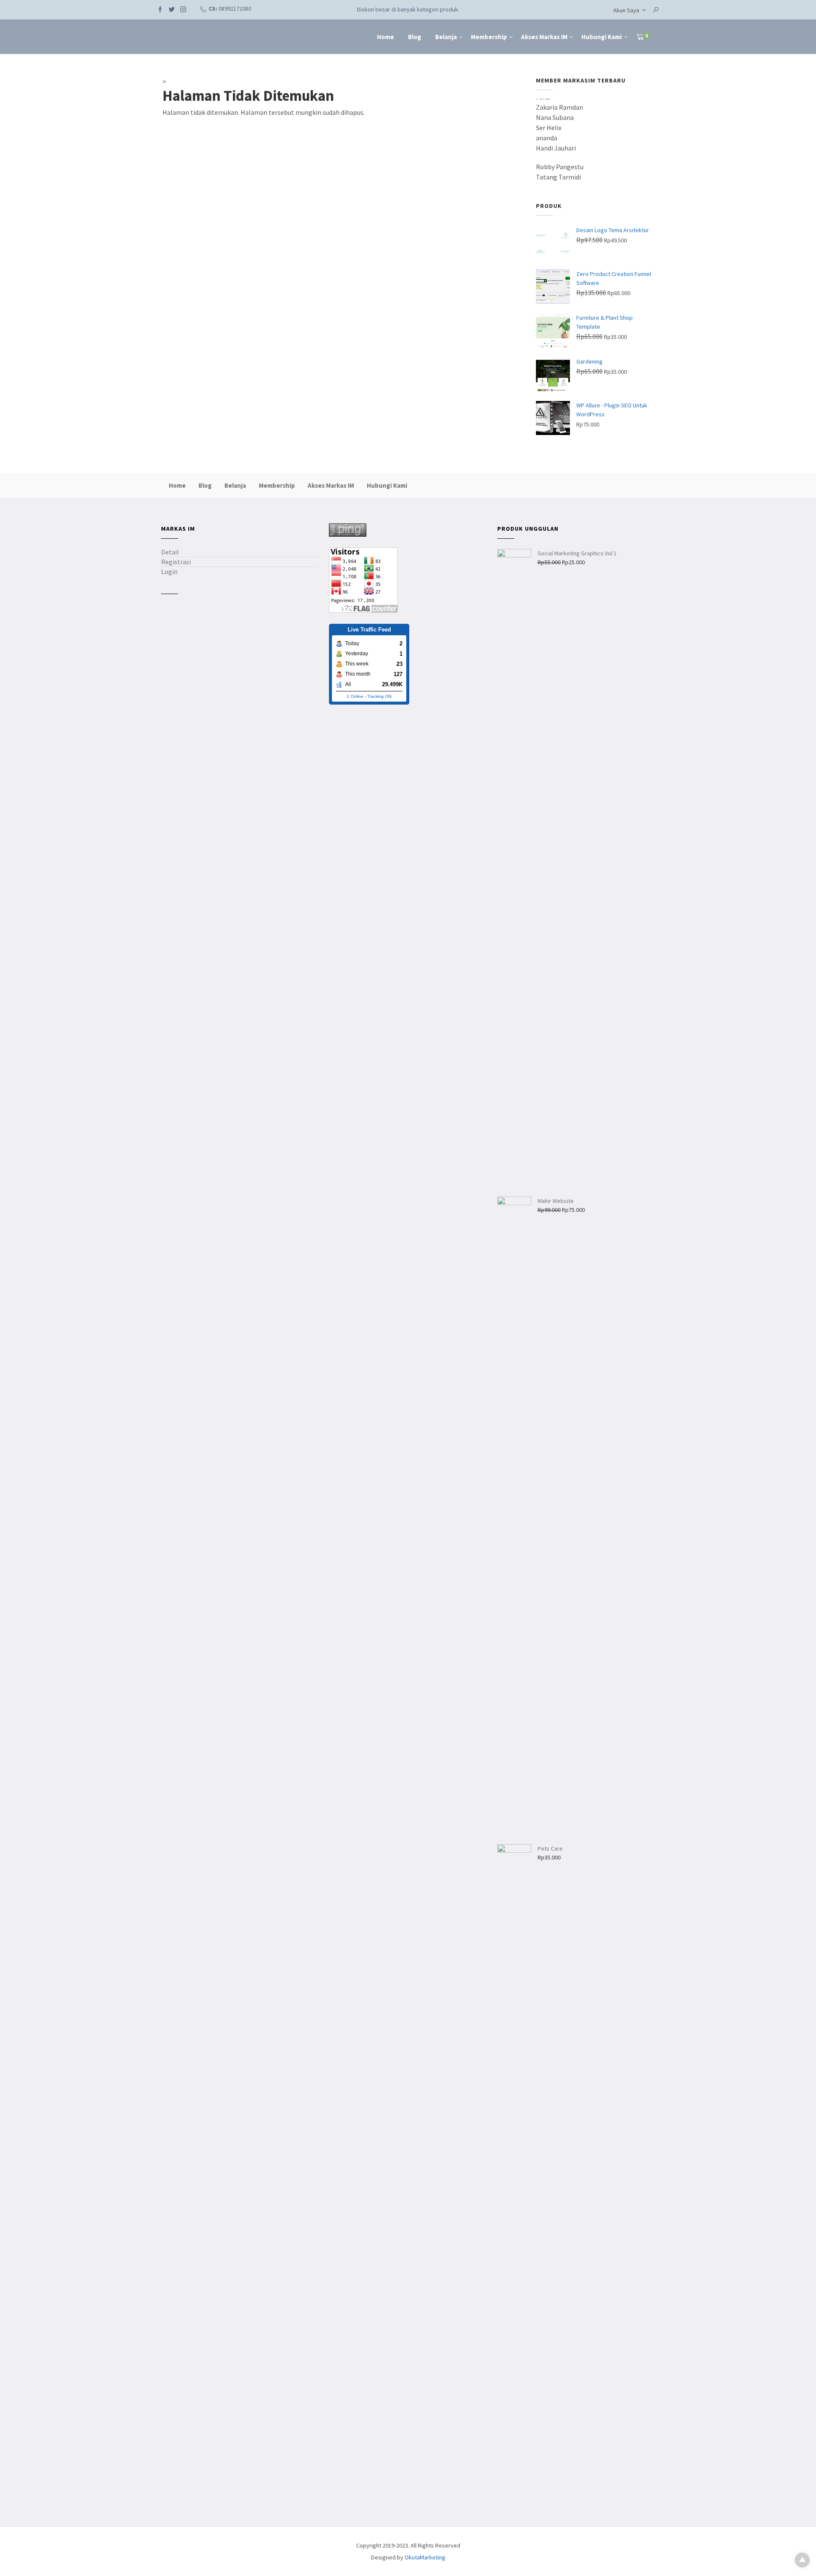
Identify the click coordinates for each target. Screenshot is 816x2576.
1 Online (355, 696)
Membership (489, 37)
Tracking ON (379, 696)
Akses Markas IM (544, 37)
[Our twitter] (172, 9)
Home (385, 37)
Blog (415, 37)
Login (169, 571)
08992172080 (235, 9)
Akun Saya (626, 10)
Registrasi (176, 562)
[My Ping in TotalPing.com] (348, 529)
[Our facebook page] (160, 9)
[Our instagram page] (183, 9)
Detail (170, 552)
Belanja (446, 37)
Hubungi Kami (602, 37)
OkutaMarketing (425, 2557)
